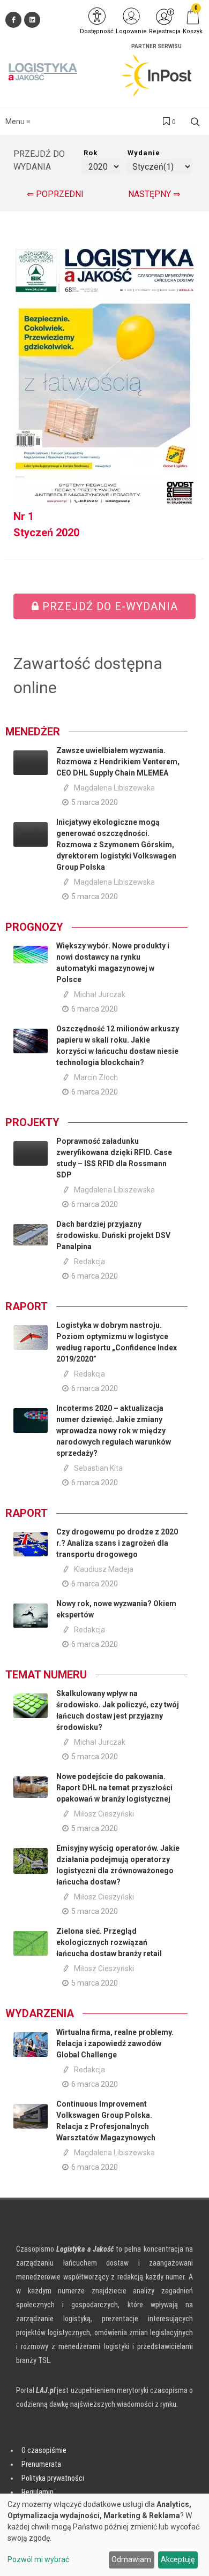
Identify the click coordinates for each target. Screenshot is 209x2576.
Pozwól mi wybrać (38, 2559)
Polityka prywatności (53, 2478)
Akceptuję (178, 2559)
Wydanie (144, 153)
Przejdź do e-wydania (109, 606)
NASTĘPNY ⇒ (154, 194)
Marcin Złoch (96, 1077)
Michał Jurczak (100, 994)
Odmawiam (131, 2559)
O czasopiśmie (44, 2450)
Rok (91, 153)
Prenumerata (41, 2464)
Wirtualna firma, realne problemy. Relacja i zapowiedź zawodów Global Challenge (115, 2043)
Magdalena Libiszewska (114, 788)
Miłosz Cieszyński (104, 1814)
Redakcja (89, 1262)
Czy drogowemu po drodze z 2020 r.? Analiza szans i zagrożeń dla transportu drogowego (117, 1543)
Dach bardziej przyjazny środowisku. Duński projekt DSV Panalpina (113, 1235)
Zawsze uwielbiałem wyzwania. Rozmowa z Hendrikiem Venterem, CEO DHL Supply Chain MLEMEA (118, 762)
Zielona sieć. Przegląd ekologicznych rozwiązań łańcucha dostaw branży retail (109, 1942)
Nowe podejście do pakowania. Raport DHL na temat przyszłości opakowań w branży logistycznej (114, 1788)
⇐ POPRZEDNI (55, 194)
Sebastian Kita (98, 1468)
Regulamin (38, 2492)
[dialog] (104, 2535)
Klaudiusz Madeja (104, 1569)
